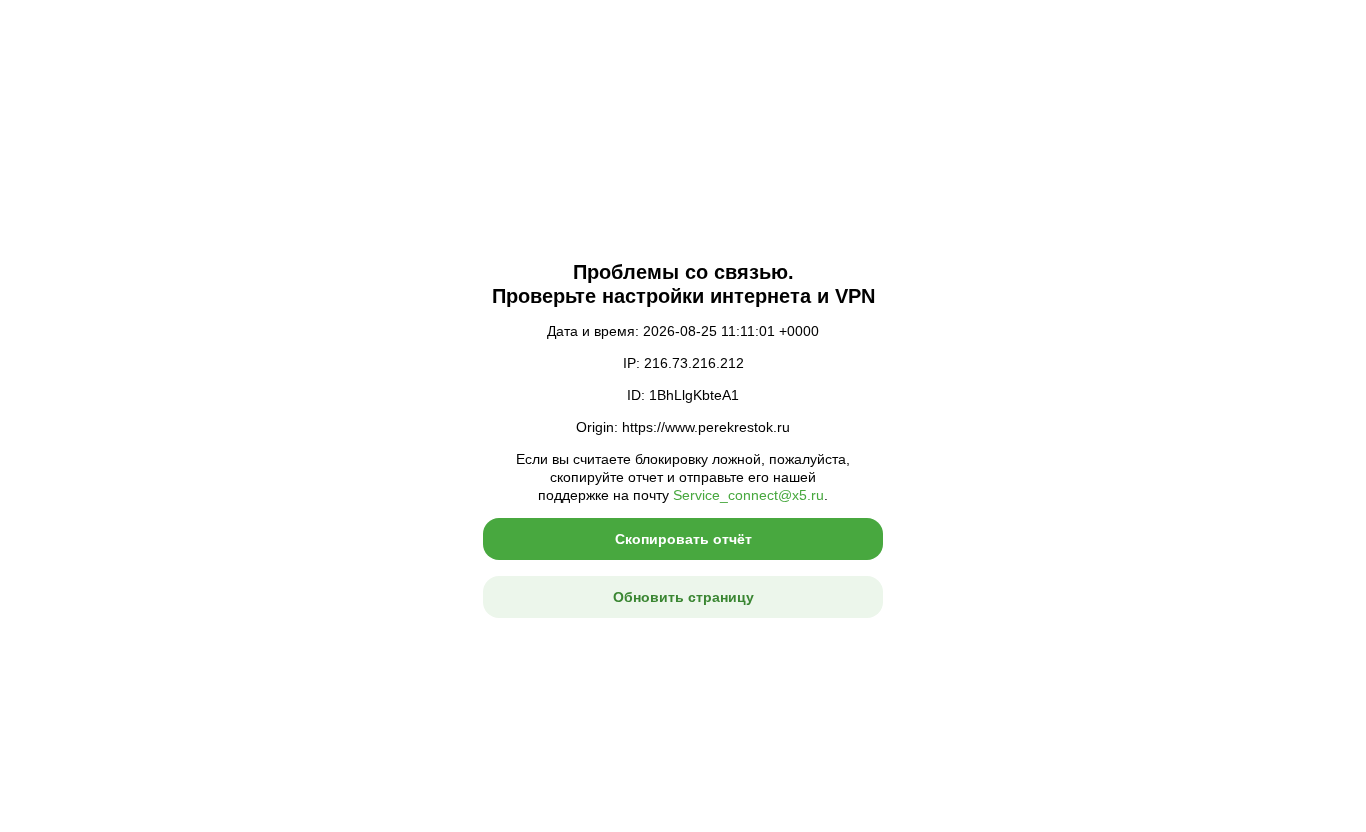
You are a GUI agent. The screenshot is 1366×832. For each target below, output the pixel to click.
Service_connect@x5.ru (748, 495)
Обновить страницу (683, 597)
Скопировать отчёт (683, 539)
